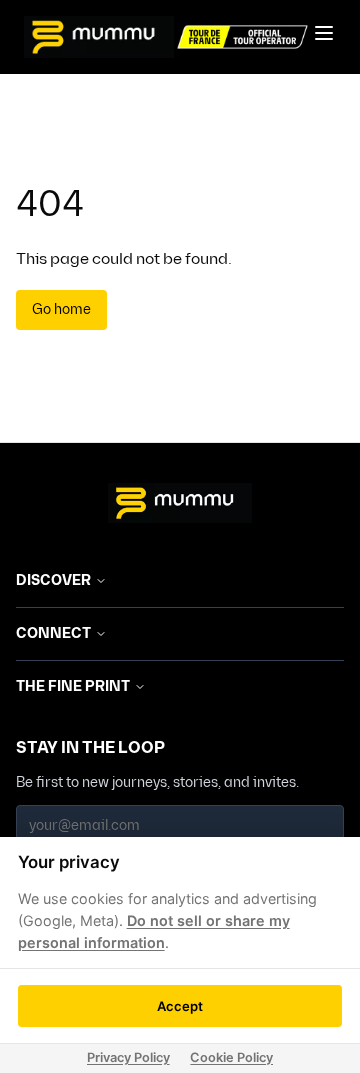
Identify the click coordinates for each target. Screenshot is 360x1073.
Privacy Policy (128, 1057)
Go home (61, 309)
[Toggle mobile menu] (324, 33)
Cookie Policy (231, 1057)
